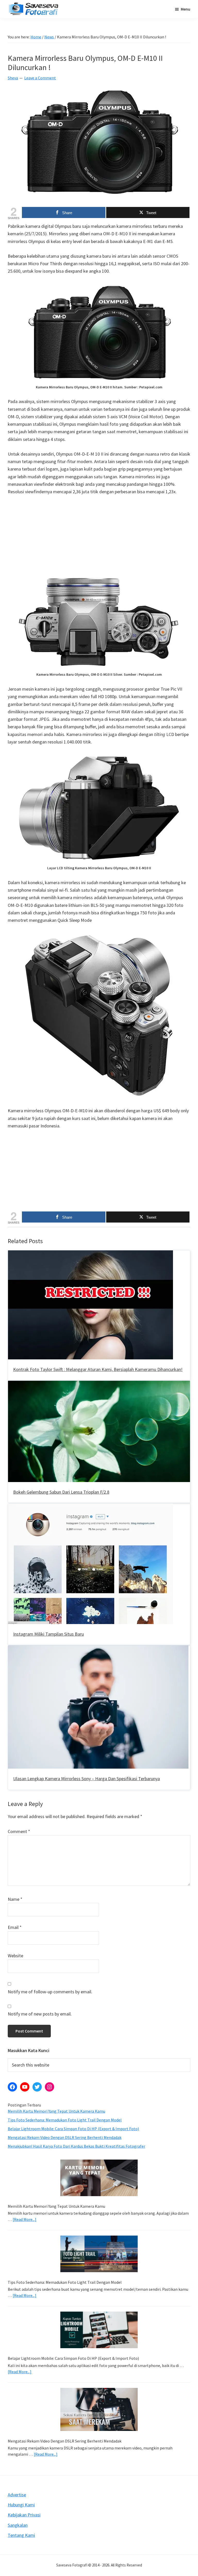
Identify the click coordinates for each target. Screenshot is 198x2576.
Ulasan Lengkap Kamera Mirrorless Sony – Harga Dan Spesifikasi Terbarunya (86, 1779)
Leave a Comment (40, 78)
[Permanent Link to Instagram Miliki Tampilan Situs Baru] (90, 1507)
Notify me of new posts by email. (40, 2014)
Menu (185, 9)
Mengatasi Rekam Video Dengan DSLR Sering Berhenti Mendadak (65, 2137)
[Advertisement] (99, 539)
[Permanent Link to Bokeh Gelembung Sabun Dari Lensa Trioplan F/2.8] (99, 1385)
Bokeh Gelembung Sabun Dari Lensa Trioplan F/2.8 (61, 1492)
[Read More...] (24, 2219)
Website (15, 1956)
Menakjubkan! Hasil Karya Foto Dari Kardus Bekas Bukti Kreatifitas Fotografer (76, 2146)
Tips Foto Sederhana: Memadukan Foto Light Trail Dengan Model (65, 2120)
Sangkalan (18, 2525)
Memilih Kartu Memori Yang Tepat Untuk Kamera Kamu (56, 2111)
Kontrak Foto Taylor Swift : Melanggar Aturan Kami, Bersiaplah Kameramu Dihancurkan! (98, 1369)
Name (15, 1899)
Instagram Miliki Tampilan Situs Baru (48, 1634)
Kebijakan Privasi (24, 2515)
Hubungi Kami (21, 2505)
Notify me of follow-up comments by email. (50, 1992)
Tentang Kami (21, 2535)
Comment (19, 1831)
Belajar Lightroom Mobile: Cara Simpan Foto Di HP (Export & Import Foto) (73, 2129)
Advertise (17, 2495)
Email (15, 1927)
